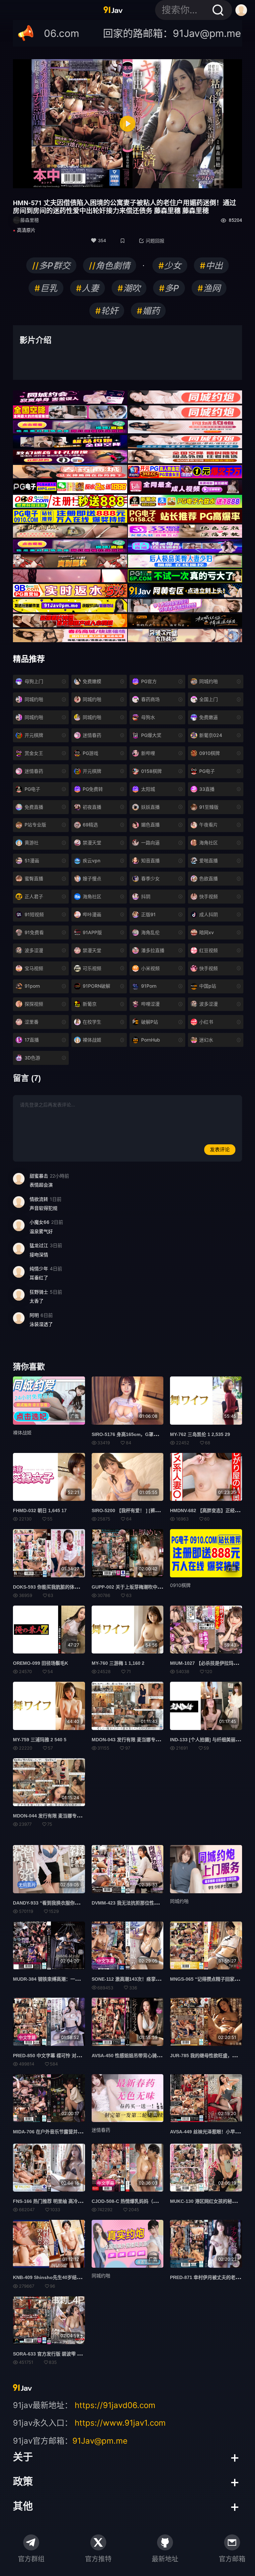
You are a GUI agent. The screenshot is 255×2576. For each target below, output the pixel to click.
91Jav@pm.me (100, 2441)
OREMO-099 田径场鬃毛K (41, 1663)
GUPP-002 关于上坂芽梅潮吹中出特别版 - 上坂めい (145, 1587)
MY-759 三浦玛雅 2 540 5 (40, 1740)
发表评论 (220, 1149)
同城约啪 (101, 2276)
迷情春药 (101, 2130)
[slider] (98, 180)
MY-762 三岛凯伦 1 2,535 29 (200, 1434)
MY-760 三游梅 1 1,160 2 (118, 1663)
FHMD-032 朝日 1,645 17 (40, 1510)
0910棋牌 (180, 1585)
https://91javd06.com (115, 2405)
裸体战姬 (22, 1432)
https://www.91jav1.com (120, 2423)
